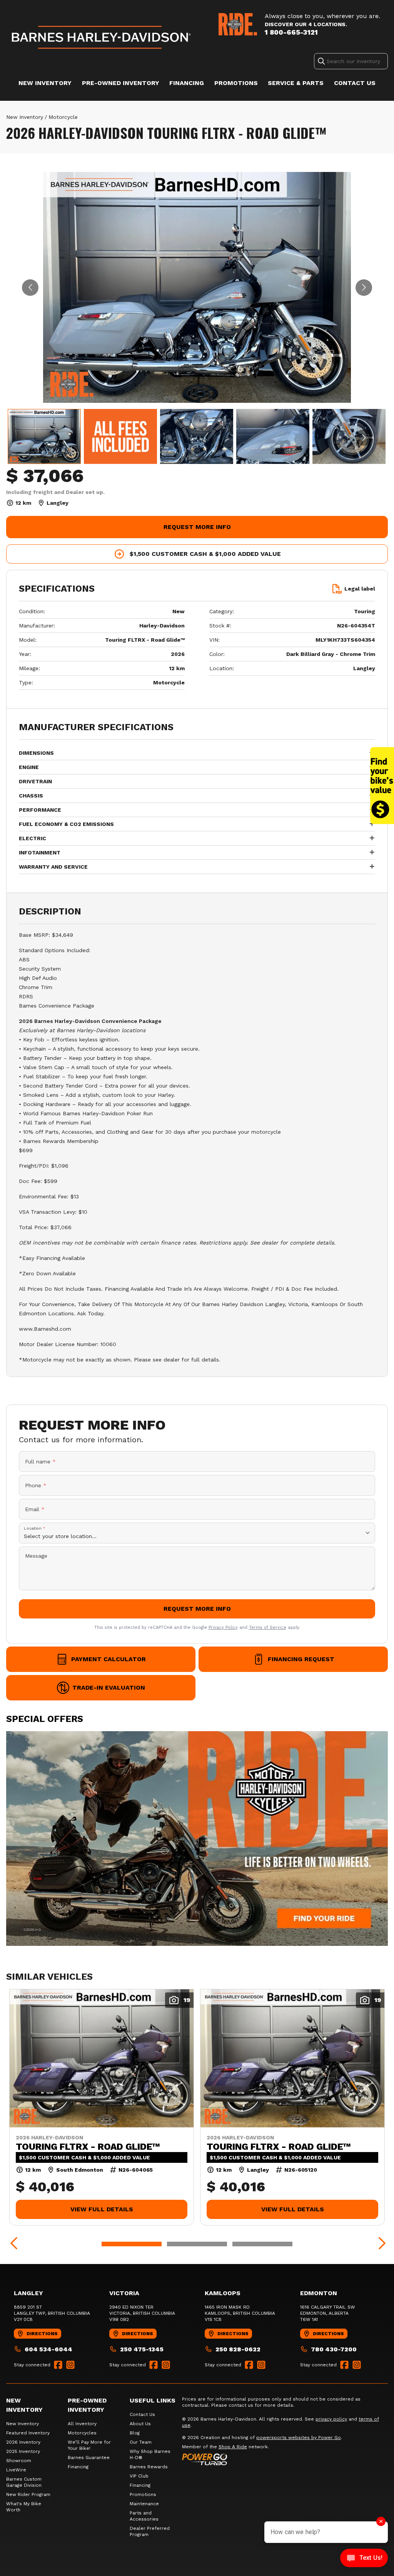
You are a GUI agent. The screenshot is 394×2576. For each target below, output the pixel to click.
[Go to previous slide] (30, 288)
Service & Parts (296, 83)
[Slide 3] (262, 2244)
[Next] (380, 2244)
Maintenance (144, 2504)
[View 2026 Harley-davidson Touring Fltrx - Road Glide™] (44, 436)
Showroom (19, 2461)
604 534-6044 (48, 2349)
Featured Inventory (28, 2433)
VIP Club (139, 2476)
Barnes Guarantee (89, 2458)
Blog (135, 2433)
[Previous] (14, 2244)
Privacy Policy (223, 1628)
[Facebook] (58, 2365)
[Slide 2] (197, 2244)
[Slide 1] (132, 2244)
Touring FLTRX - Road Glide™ (88, 2147)
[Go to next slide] (364, 288)
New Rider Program (28, 2494)
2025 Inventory (23, 2451)
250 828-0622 (238, 2349)
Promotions (236, 83)
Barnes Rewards (149, 2467)
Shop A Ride (233, 2447)
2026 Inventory (23, 2442)
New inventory (25, 117)
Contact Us (355, 83)
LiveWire (16, 2470)
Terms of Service (268, 1628)
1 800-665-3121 (291, 32)
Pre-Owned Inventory (121, 83)
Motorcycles (82, 2433)
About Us (140, 2424)
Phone (36, 1485)
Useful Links (153, 2400)
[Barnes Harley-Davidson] (102, 37)
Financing (187, 83)
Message (36, 1556)
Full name (40, 1462)
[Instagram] (70, 2365)
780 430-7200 (334, 2349)
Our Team (141, 2442)
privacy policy (331, 2419)
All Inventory (82, 2424)
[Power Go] (262, 2459)
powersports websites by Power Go (299, 2438)
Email (35, 1509)
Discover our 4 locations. (306, 24)
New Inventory (45, 83)
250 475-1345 (142, 2349)
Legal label (360, 589)
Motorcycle (63, 117)
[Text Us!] (364, 2559)
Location (35, 1528)
